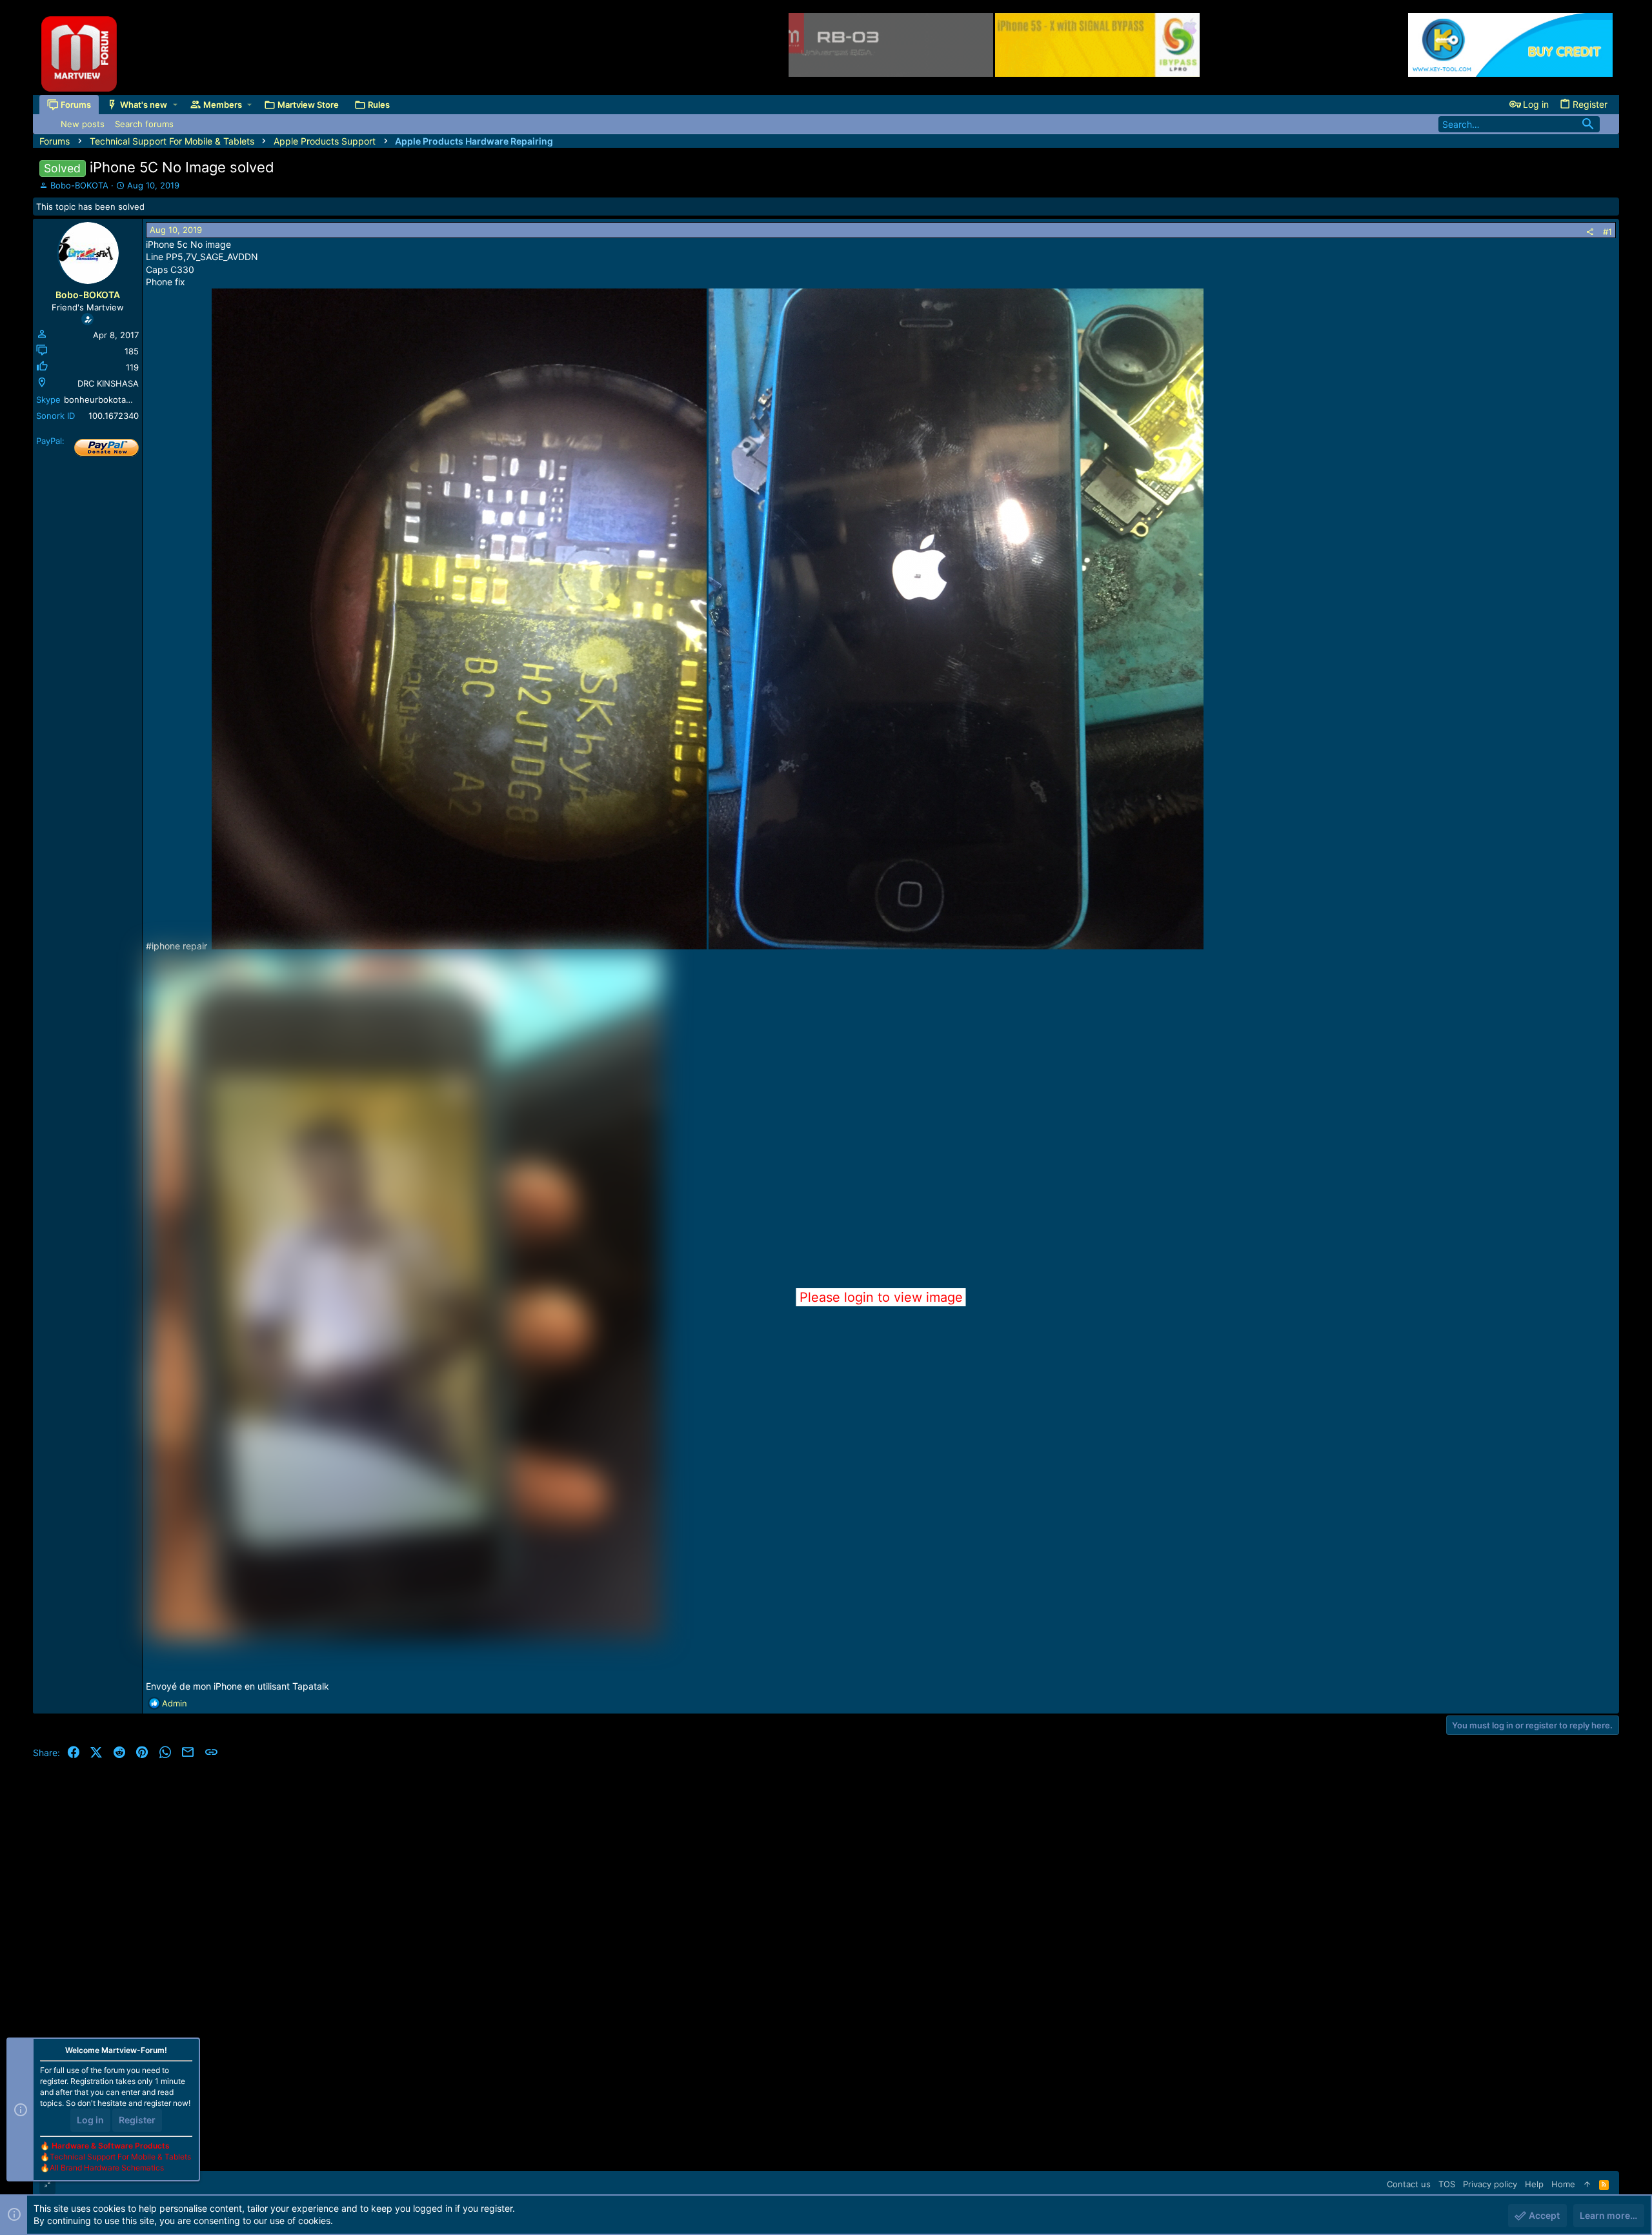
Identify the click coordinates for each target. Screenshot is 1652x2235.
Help (1534, 2184)
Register (137, 2120)
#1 (1607, 232)
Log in (90, 2120)
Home (1563, 2184)
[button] (175, 104)
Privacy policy (1490, 2184)
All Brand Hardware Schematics (107, 2168)
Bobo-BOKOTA (79, 185)
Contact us (1409, 2184)
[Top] (1587, 2184)
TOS (1447, 2184)
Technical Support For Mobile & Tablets (120, 2157)
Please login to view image (881, 1297)
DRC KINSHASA (108, 383)
